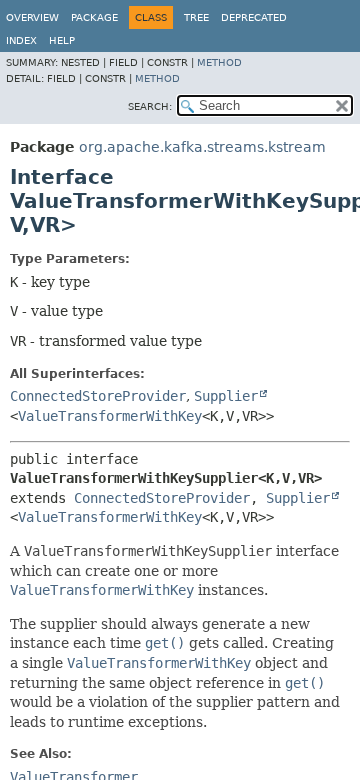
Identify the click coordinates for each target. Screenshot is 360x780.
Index (21, 40)
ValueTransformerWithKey (110, 416)
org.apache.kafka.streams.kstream (202, 147)
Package (94, 17)
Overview (32, 17)
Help (62, 40)
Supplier (226, 396)
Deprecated (254, 17)
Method (219, 62)
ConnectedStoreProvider (98, 396)
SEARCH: (150, 106)
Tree (196, 17)
